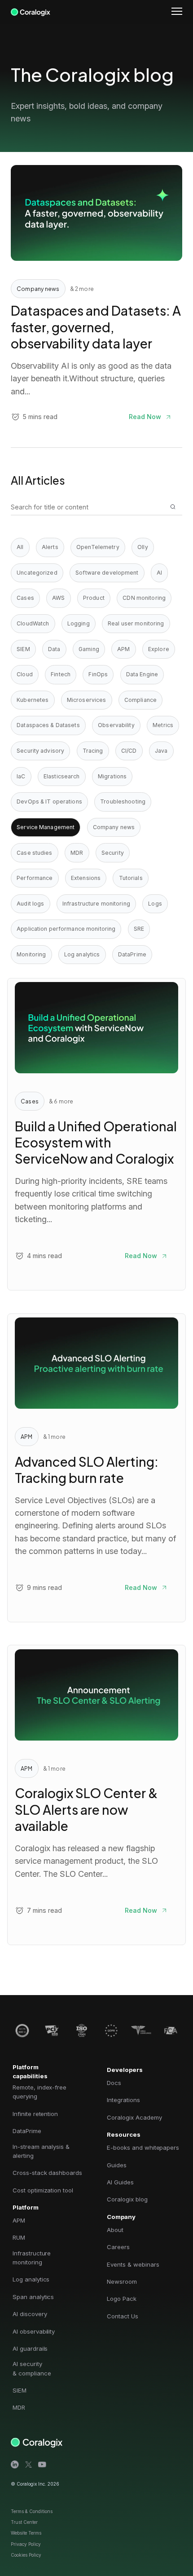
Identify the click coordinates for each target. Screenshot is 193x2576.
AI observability (34, 2331)
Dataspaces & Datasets (48, 725)
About (115, 2230)
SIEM (23, 649)
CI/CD (129, 751)
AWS (58, 598)
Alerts (50, 547)
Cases (25, 598)
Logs (155, 904)
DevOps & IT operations (49, 801)
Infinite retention (35, 2114)
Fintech (61, 674)
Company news (114, 827)
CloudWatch (33, 623)
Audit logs (30, 904)
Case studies (34, 853)
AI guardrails (30, 2348)
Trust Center (24, 2522)
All (20, 547)
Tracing (93, 751)
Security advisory (40, 751)
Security (113, 853)
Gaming (89, 649)
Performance (35, 878)
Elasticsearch (62, 776)
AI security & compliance (32, 2368)
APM (123, 649)
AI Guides (120, 2182)
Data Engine (142, 674)
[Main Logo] (31, 11)
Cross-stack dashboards (47, 2173)
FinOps (98, 674)
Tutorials (131, 878)
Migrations (112, 776)
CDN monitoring (144, 598)
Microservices (87, 700)
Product (94, 598)
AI (159, 573)
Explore (159, 649)
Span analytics (33, 2297)
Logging (79, 623)
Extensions (86, 878)
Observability (116, 725)
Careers (118, 2247)
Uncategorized (37, 573)
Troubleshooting (123, 801)
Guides (117, 2165)
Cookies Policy (26, 2555)
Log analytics (82, 954)
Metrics (163, 725)
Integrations (123, 2100)
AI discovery (30, 2314)
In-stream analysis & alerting (41, 2151)
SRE (139, 929)
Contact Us (123, 2316)
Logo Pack (122, 2299)
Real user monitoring (136, 623)
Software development (107, 573)
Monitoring (31, 954)
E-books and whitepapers (143, 2147)
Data (54, 649)
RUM (19, 2237)
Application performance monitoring (66, 929)
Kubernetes (33, 700)
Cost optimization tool (43, 2190)
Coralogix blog (127, 2199)
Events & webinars (133, 2264)
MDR (77, 853)
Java (161, 751)
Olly (143, 547)
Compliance (140, 700)
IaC (21, 776)
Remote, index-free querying (39, 2092)
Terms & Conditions (32, 2511)
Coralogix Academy (134, 2117)
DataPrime (132, 954)
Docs (114, 2083)
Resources (124, 2134)
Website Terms (26, 2533)
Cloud (25, 674)
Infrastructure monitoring (96, 904)
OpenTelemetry (98, 547)
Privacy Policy (26, 2544)
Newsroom (122, 2281)
